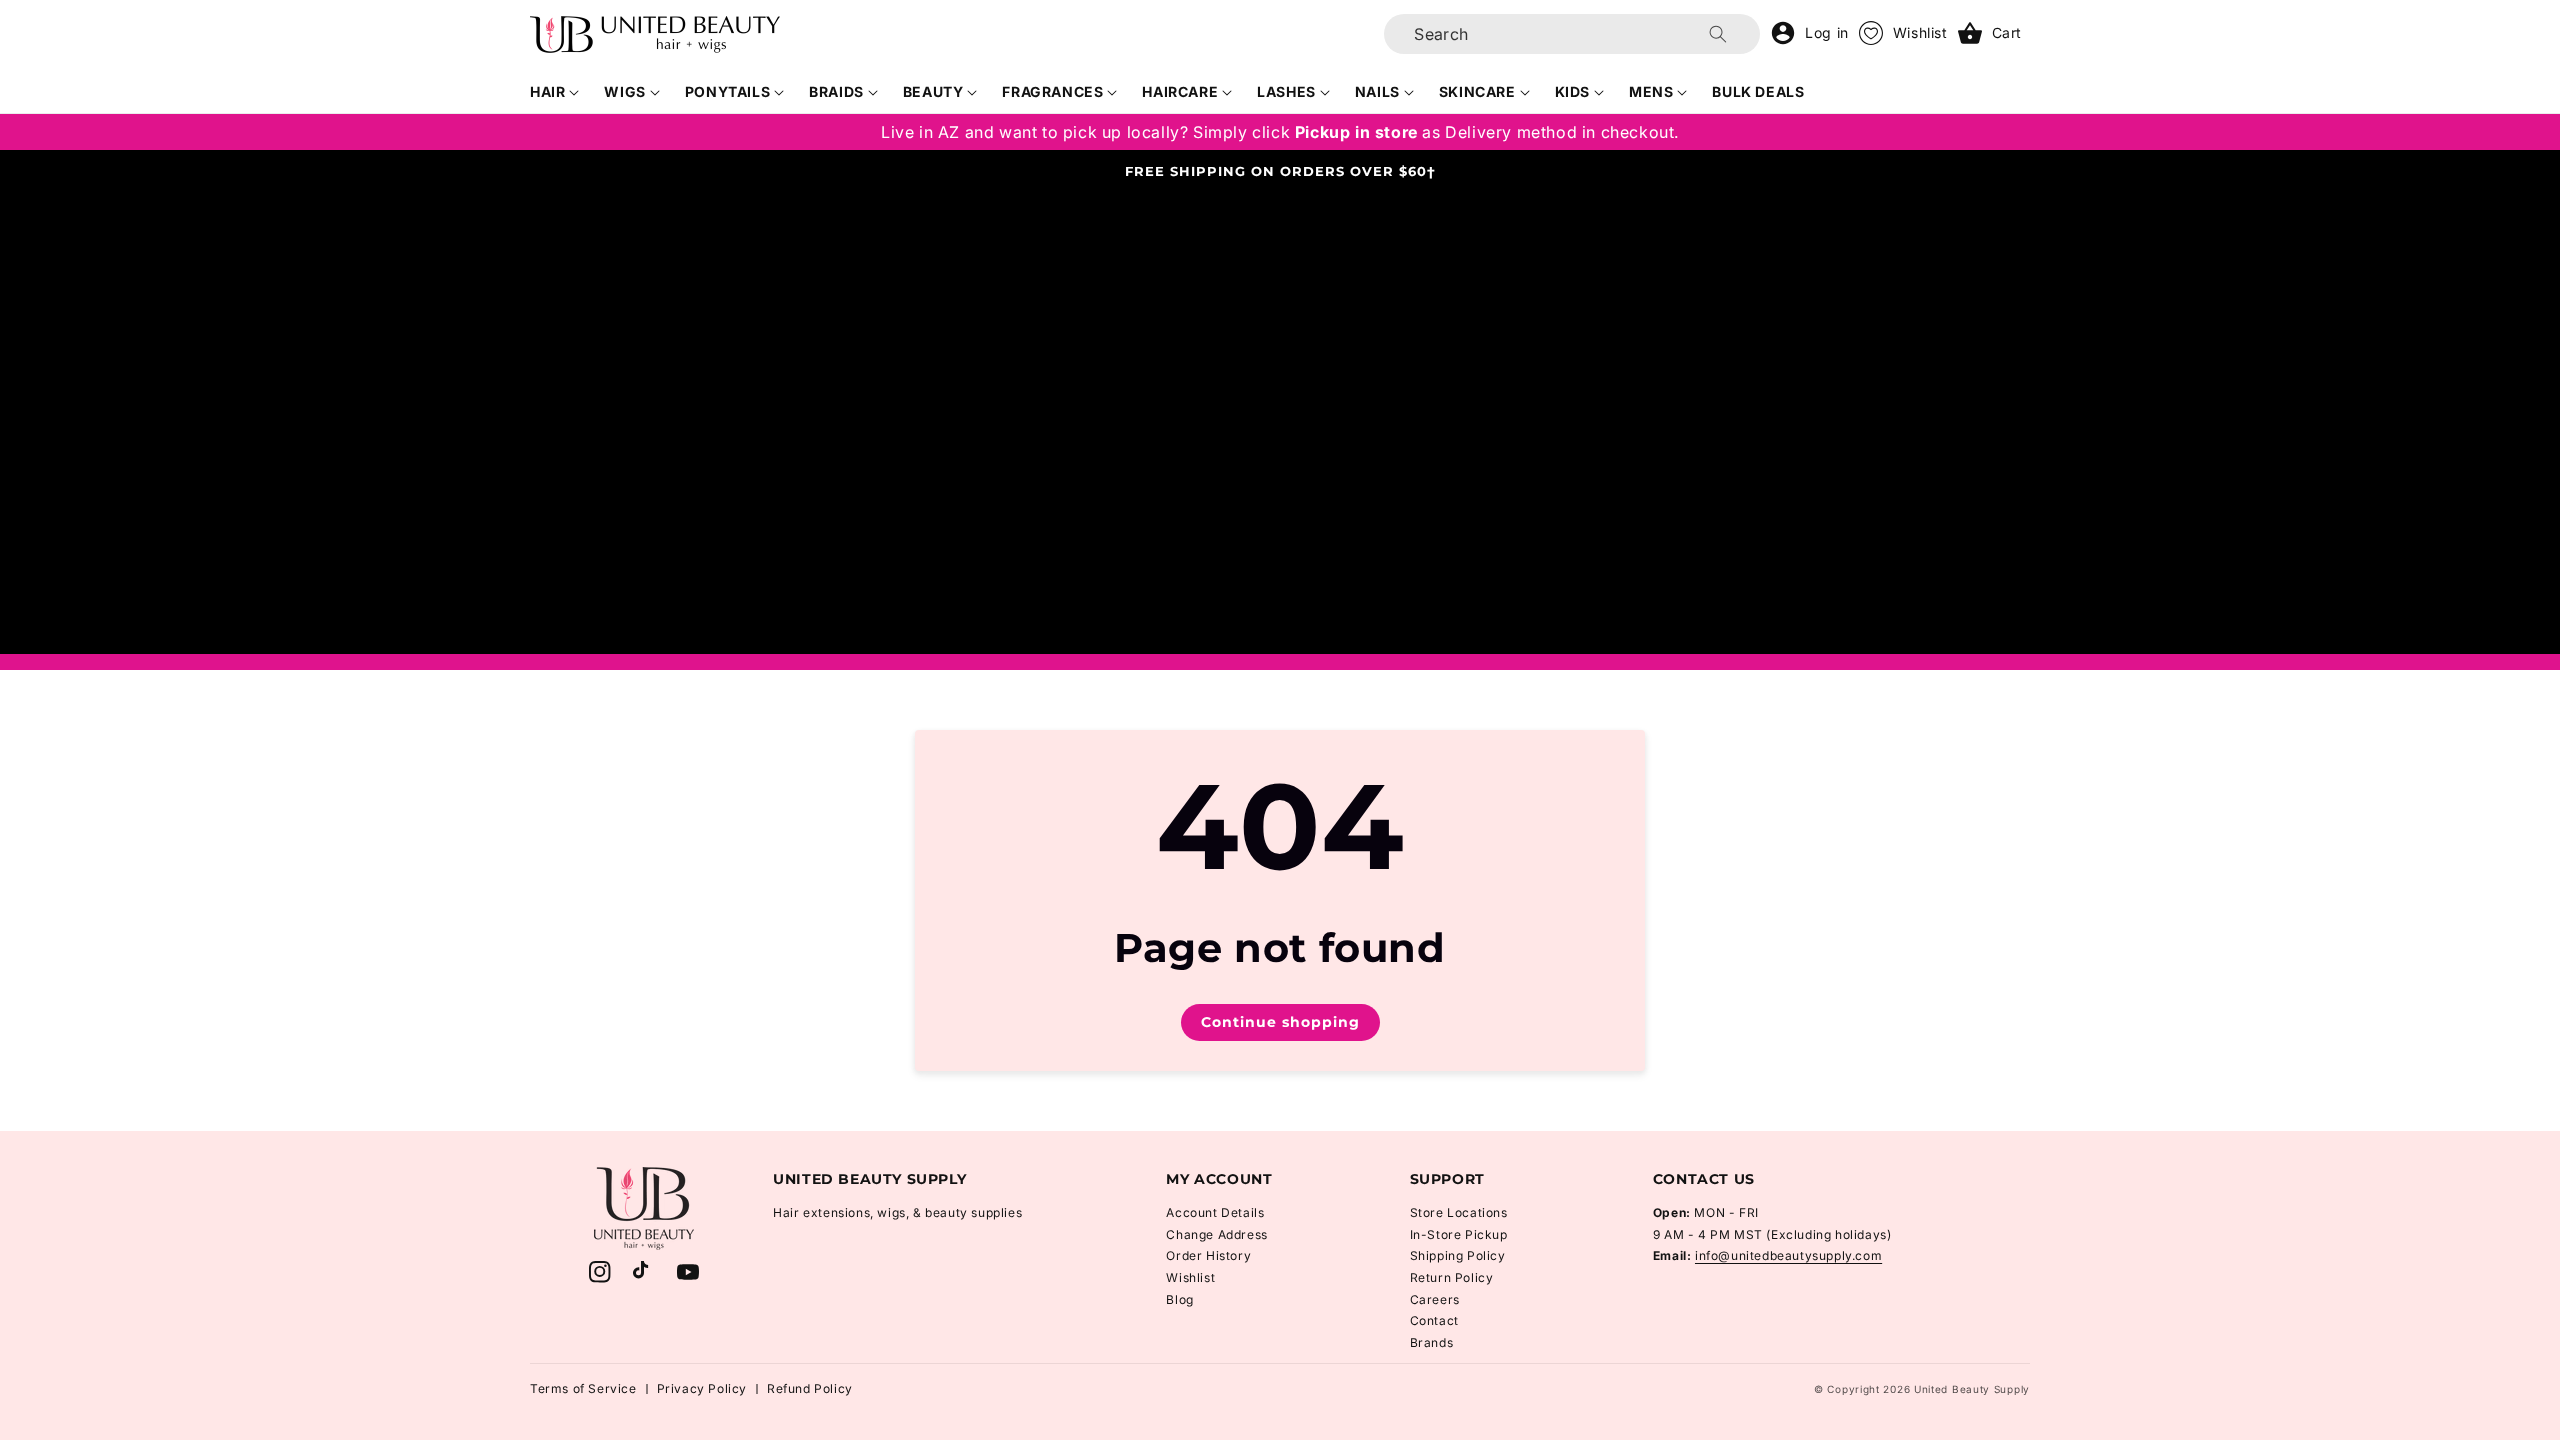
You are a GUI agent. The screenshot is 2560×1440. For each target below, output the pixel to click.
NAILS (1377, 91)
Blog (1179, 1299)
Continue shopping (1280, 1022)
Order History (1208, 1255)
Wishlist (1190, 1277)
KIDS (1572, 91)
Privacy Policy (702, 1388)
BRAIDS (836, 91)
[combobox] (1572, 34)
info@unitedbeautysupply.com (1788, 1255)
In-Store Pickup (1459, 1234)
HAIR (547, 91)
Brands (1432, 1342)
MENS (1651, 91)
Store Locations (1459, 1212)
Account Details (1215, 1212)
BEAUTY (933, 91)
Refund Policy (810, 1388)
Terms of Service (583, 1388)
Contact (1434, 1320)
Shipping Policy (1458, 1255)
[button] (555, 92)
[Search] (1718, 34)
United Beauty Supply (1972, 1389)
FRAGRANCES (1052, 91)
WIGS (624, 91)
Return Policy (1452, 1277)
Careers (1435, 1299)
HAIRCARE (1180, 91)
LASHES (1286, 91)
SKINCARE (1477, 91)
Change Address (1216, 1234)
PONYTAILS (727, 91)
